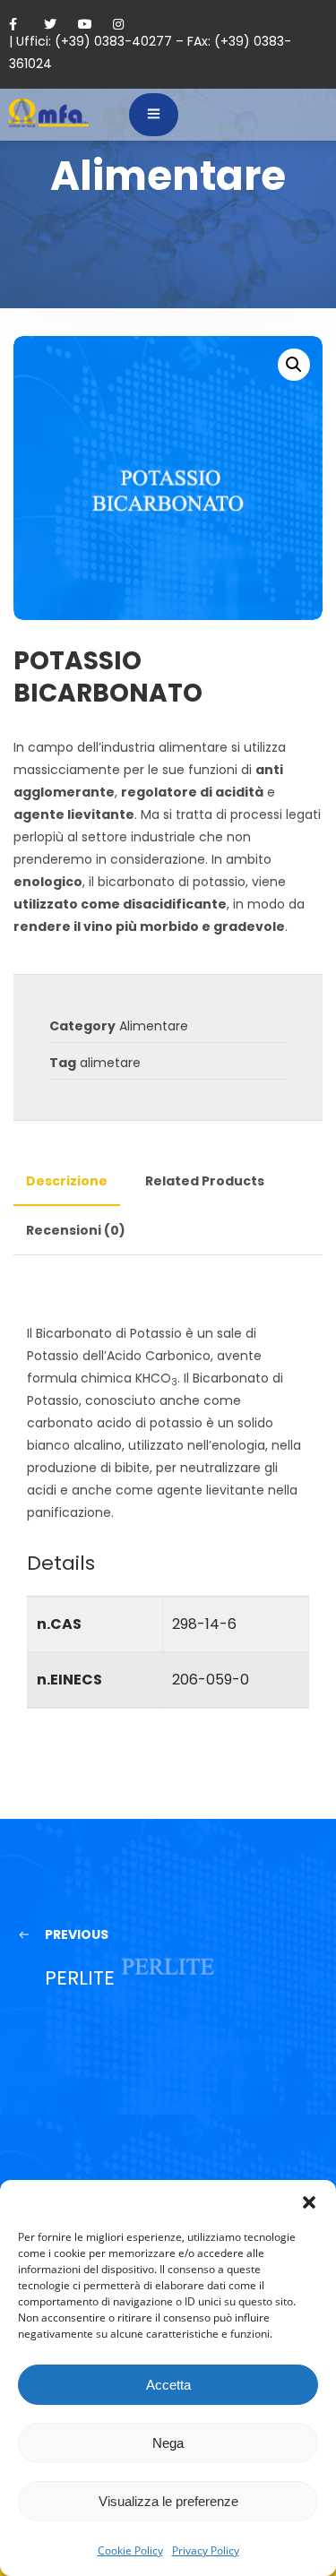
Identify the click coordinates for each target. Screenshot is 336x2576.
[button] (309, 2202)
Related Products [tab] (205, 1181)
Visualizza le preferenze (168, 2501)
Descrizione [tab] (67, 1181)
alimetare (110, 1063)
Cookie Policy (130, 2550)
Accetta (168, 2385)
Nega (168, 2443)
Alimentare (154, 1026)
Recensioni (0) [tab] (76, 1230)
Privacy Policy (206, 2550)
